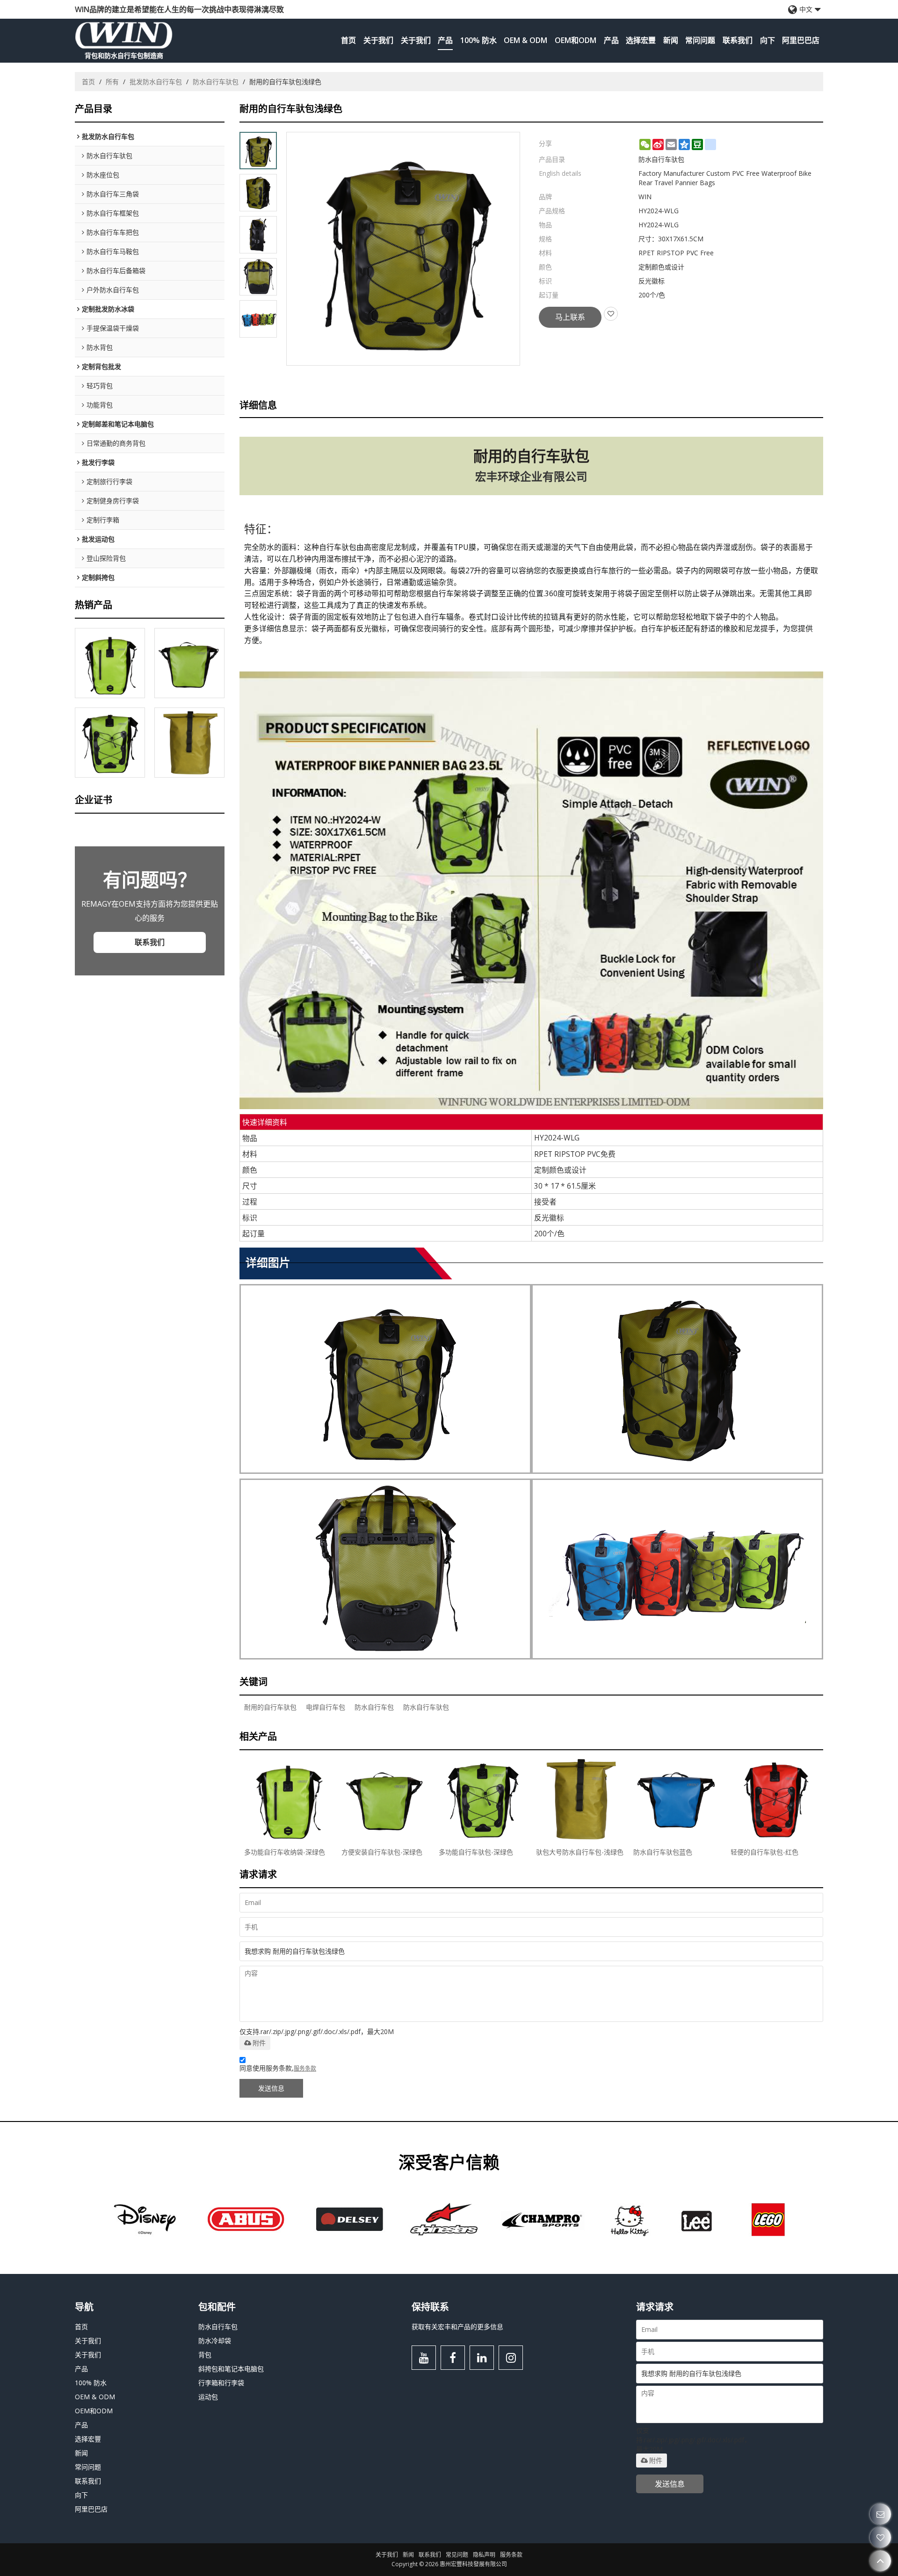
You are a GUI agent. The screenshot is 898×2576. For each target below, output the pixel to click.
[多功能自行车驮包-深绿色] (110, 743)
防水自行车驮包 (216, 82)
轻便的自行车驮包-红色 (764, 1852)
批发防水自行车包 (156, 82)
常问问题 (700, 40)
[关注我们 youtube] (424, 2358)
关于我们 (378, 40)
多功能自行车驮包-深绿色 (476, 1852)
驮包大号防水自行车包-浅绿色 (580, 1852)
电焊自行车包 (326, 1707)
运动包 (208, 2397)
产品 (445, 40)
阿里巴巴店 (801, 40)
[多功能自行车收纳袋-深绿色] (110, 663)
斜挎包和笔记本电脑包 (231, 2369)
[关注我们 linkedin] (482, 2358)
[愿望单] (880, 2537)
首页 (348, 40)
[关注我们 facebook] (453, 2358)
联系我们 (738, 40)
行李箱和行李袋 (221, 2383)
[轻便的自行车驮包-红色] (775, 1799)
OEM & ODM (525, 40)
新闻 (671, 40)
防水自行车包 (374, 1707)
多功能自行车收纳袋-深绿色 (285, 1852)
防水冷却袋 (215, 2341)
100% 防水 (478, 40)
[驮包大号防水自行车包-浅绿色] (189, 743)
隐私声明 (484, 2555)
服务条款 (305, 2068)
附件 (259, 2043)
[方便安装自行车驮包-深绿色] (189, 663)
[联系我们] (880, 2514)
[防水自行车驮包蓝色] (677, 1799)
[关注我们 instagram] (511, 2358)
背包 (205, 2355)
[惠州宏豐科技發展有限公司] (124, 35)
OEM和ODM (576, 40)
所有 (112, 82)
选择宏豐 (641, 40)
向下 (768, 40)
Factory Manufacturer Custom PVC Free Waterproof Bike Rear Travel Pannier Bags (725, 178)
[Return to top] (880, 2561)
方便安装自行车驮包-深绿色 (382, 1852)
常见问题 (457, 2555)
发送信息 (271, 2088)
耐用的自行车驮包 (270, 1707)
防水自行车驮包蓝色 (663, 1852)
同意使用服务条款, (278, 2068)
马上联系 (570, 317)
